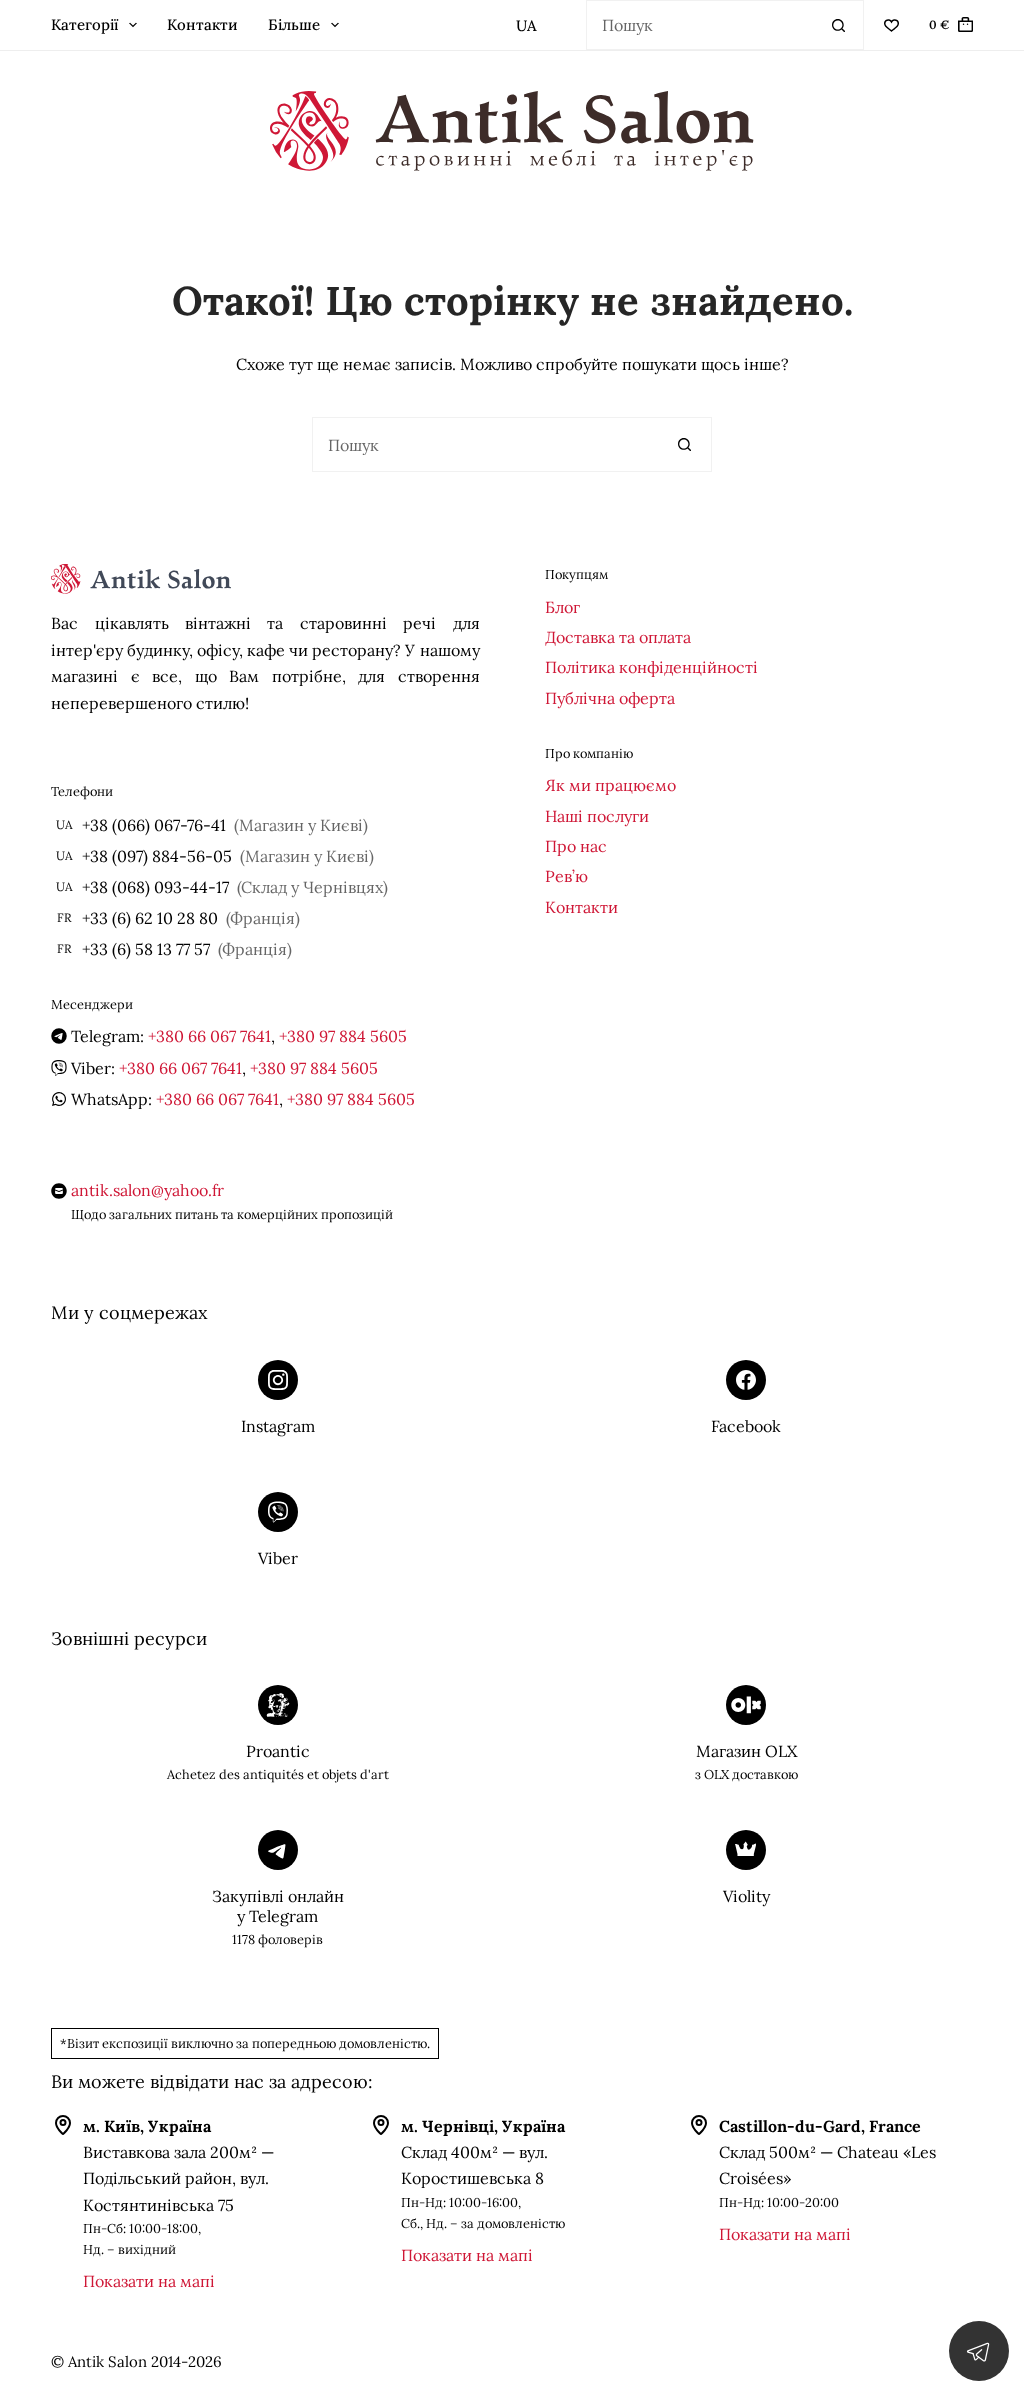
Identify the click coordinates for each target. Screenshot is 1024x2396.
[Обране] (891, 25)
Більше (294, 24)
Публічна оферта (610, 698)
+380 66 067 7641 (209, 1036)
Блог (562, 607)
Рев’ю (566, 876)
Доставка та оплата (618, 637)
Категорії (84, 24)
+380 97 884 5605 (343, 1036)
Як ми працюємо (610, 785)
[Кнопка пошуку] (839, 25)
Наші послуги (597, 816)
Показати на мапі (149, 2281)
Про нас (576, 846)
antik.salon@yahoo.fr (147, 1190)
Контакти (202, 24)
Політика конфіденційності (651, 667)
